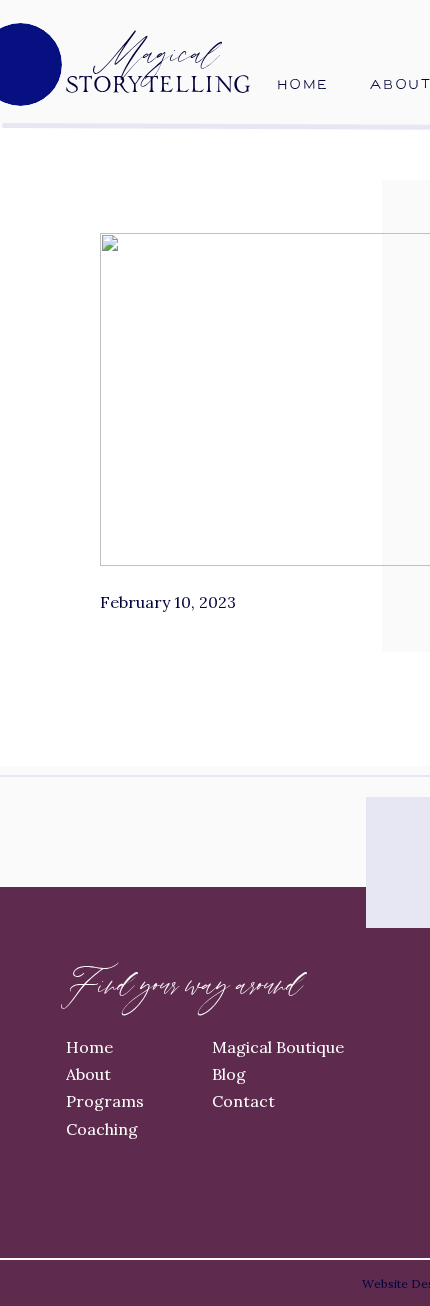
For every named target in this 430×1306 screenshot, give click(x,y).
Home (89, 1047)
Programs (105, 1101)
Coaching (102, 1129)
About (88, 1074)
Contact (243, 1101)
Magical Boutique (278, 1047)
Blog (229, 1074)
